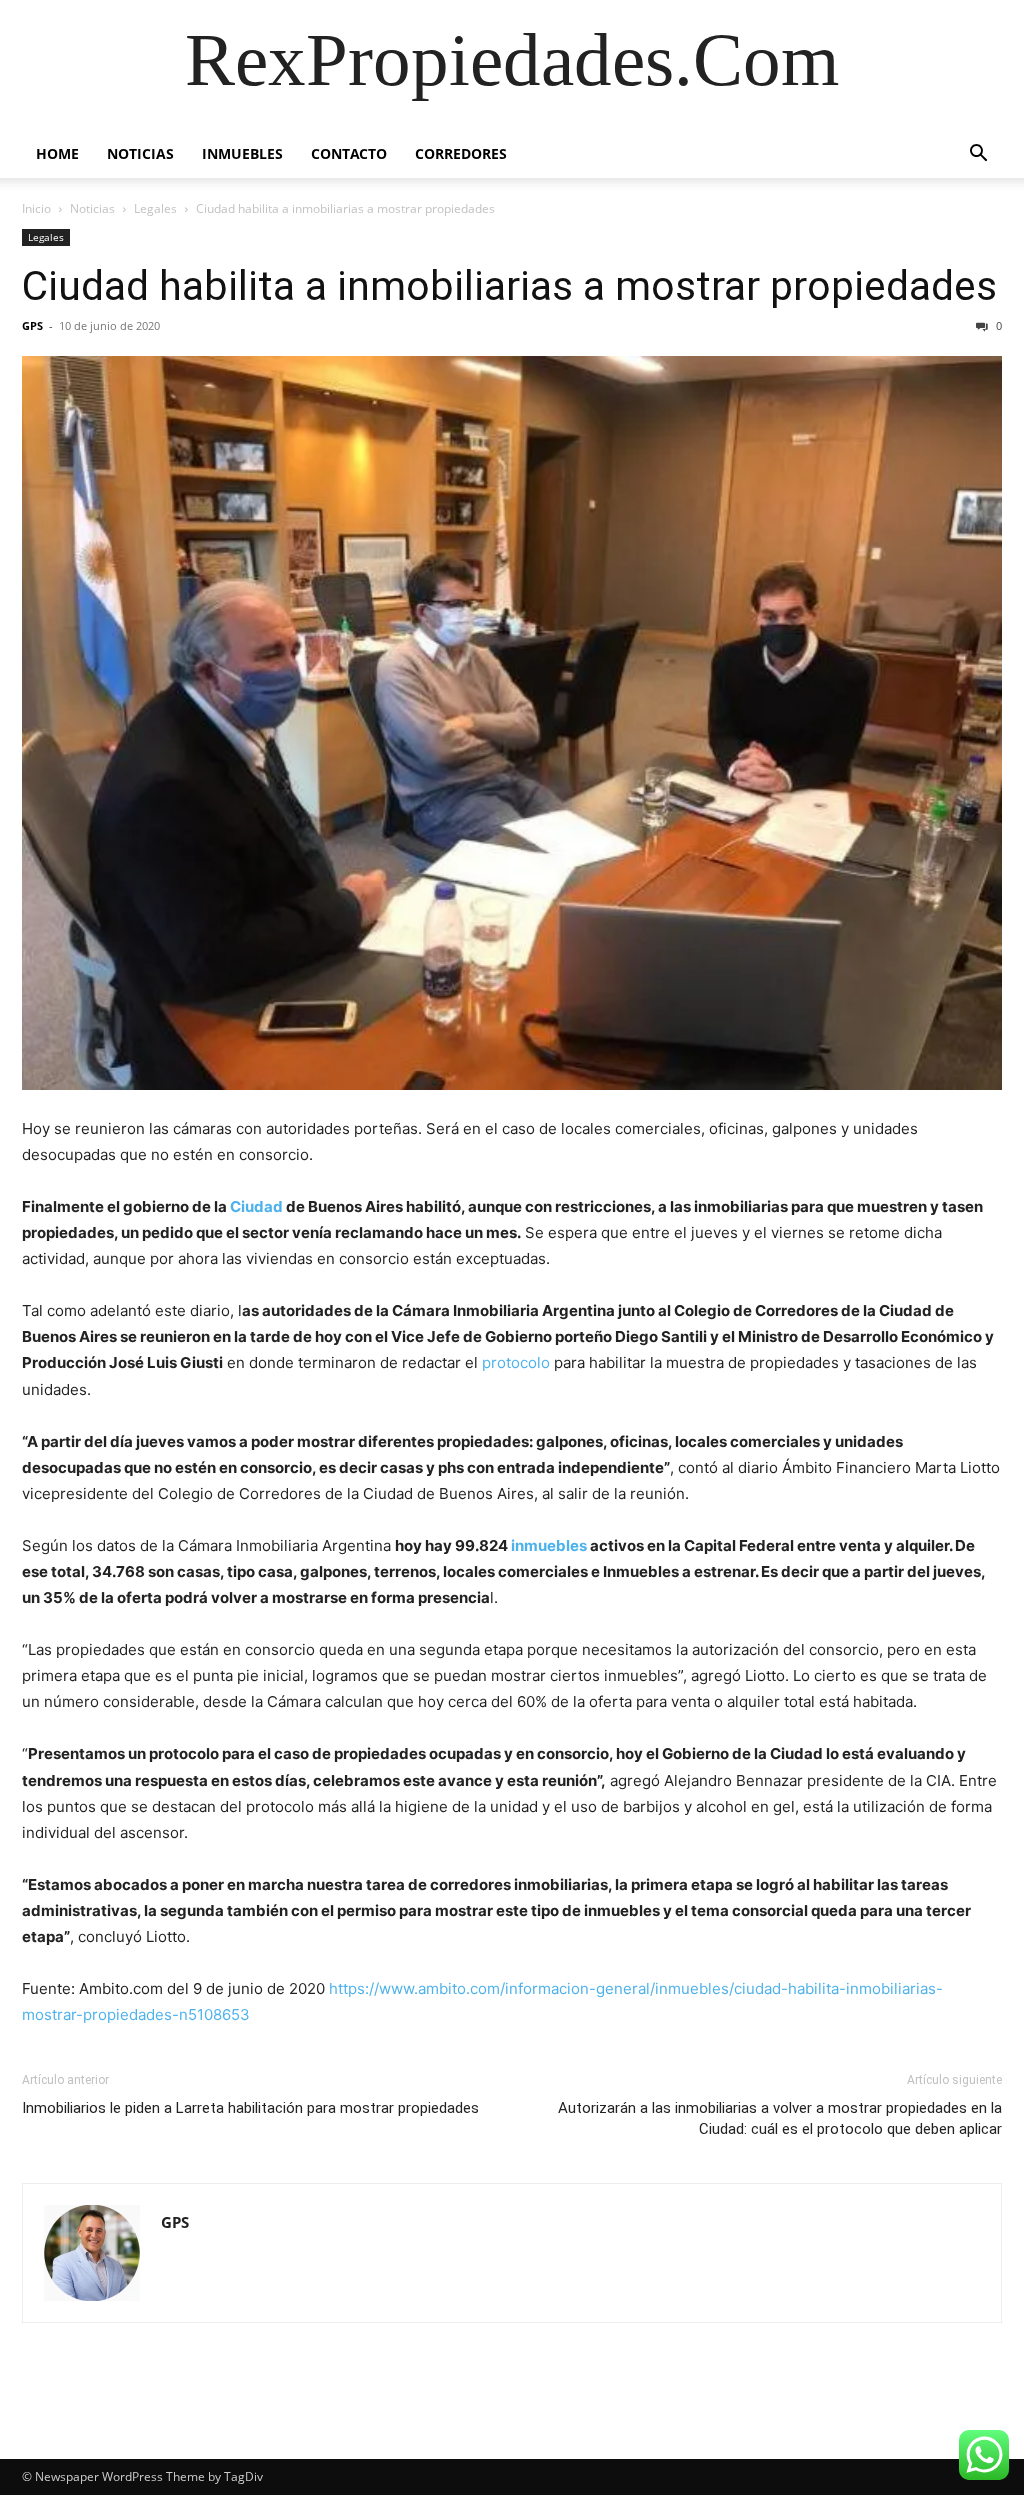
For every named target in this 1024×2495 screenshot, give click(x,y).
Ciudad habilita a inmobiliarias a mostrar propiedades (509, 286)
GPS (32, 325)
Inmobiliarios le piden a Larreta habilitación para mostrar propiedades (250, 2108)
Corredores (461, 153)
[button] (978, 155)
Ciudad (256, 1206)
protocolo (516, 1362)
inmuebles (549, 1545)
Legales (155, 208)
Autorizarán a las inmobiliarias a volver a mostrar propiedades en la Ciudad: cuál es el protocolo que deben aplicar (780, 2118)
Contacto (349, 153)
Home (57, 153)
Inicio (36, 208)
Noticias (140, 153)
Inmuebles (242, 153)
